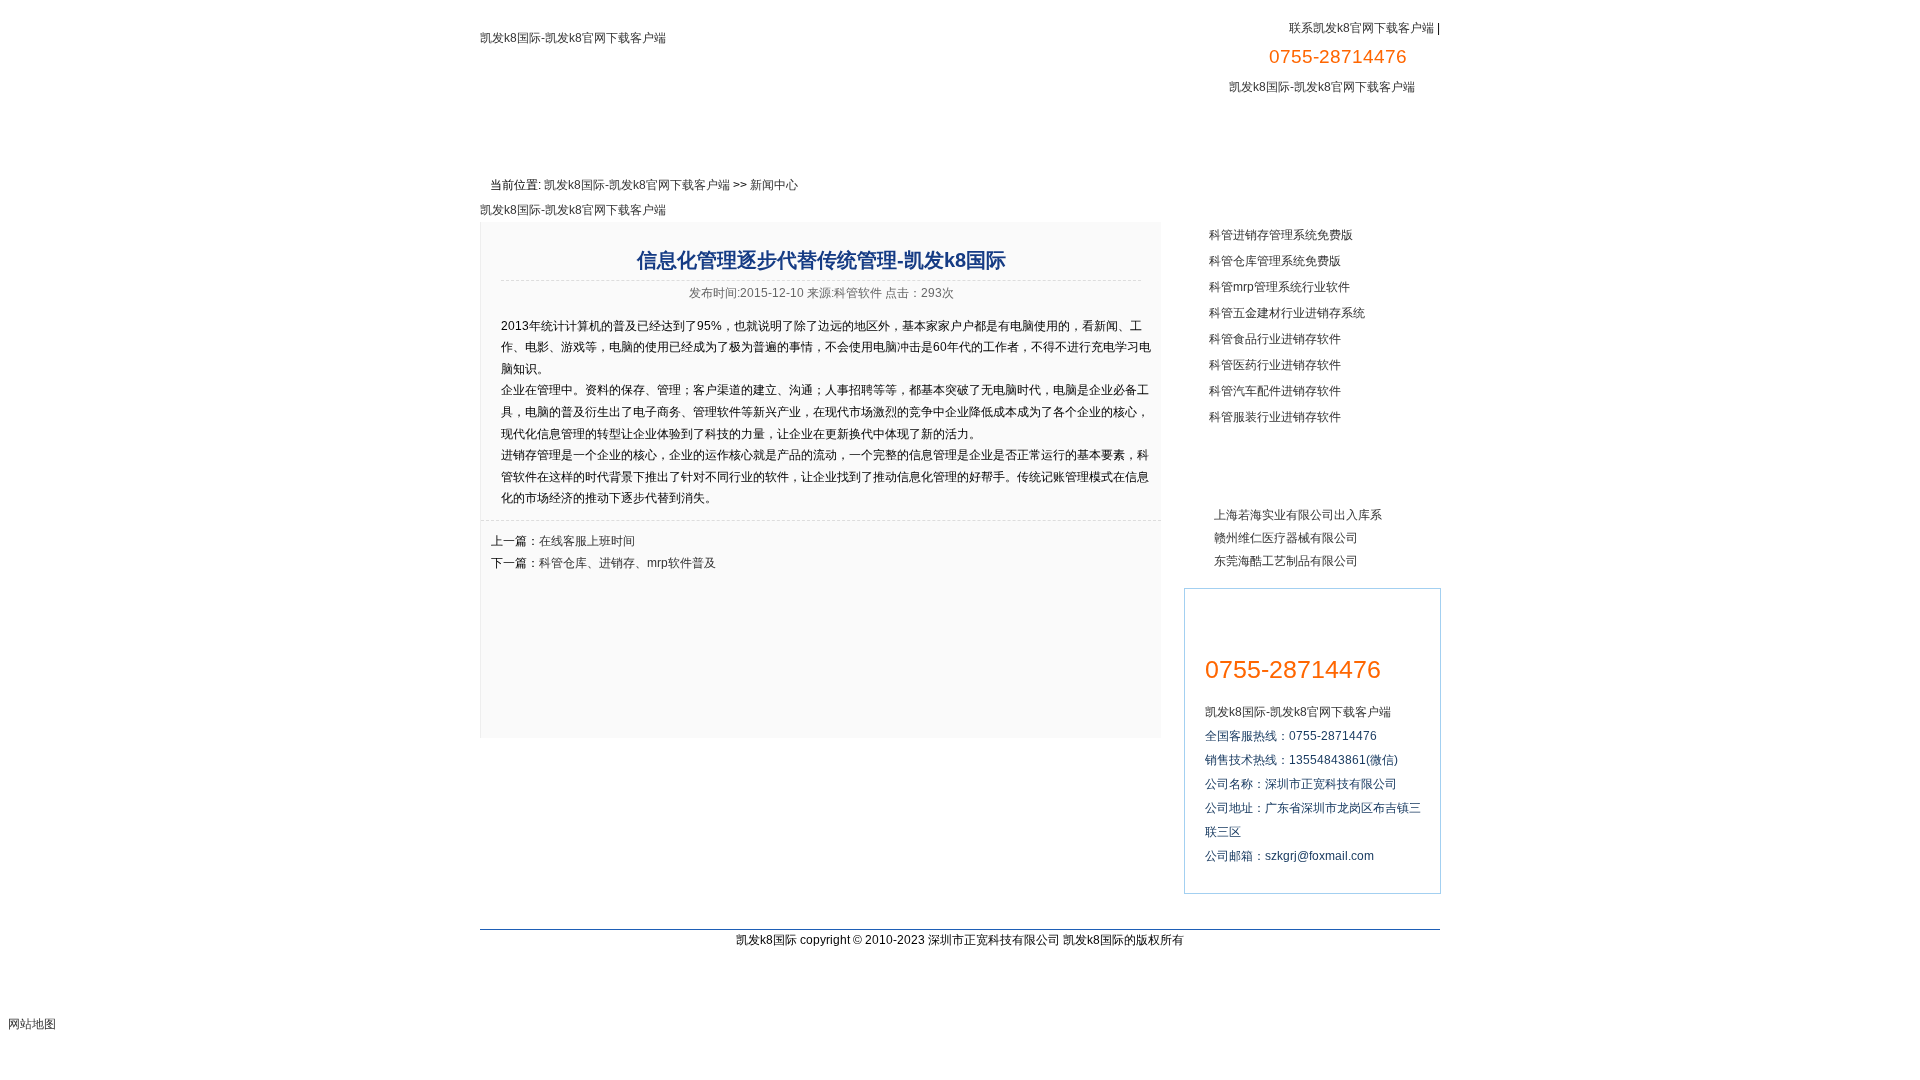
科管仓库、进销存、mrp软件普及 (627, 563)
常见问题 (1309, 136)
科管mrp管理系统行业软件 (1279, 287)
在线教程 (895, 136)
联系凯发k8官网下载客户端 (1361, 28)
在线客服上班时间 (587, 541)
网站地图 (32, 1024)
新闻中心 (1209, 136)
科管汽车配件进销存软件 (1275, 391)
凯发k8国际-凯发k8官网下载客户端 (573, 38)
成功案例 (995, 136)
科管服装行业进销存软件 (1275, 417)
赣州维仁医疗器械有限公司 (1286, 538)
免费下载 (795, 136)
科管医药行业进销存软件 (1275, 365)
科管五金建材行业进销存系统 (1287, 313)
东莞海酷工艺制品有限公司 (1286, 561)
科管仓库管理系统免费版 (1275, 261)
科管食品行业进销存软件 (1275, 339)
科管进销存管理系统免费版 (1281, 235)
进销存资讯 (1102, 136)
